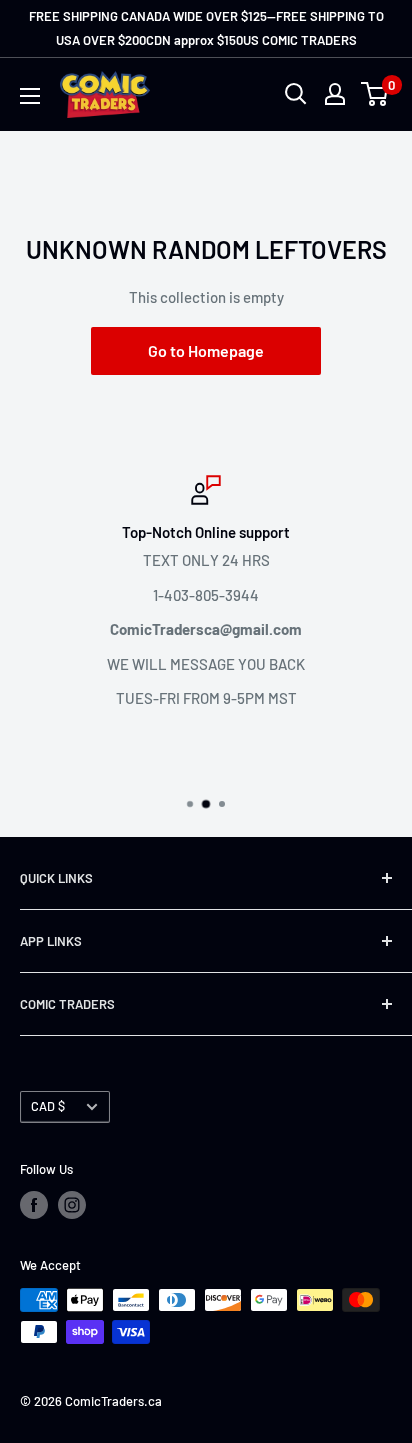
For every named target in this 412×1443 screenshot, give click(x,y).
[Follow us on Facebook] (34, 1205)
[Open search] (296, 94)
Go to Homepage (206, 350)
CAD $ (48, 1106)
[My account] (335, 94)
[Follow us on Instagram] (72, 1205)
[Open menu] (30, 96)
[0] (375, 94)
